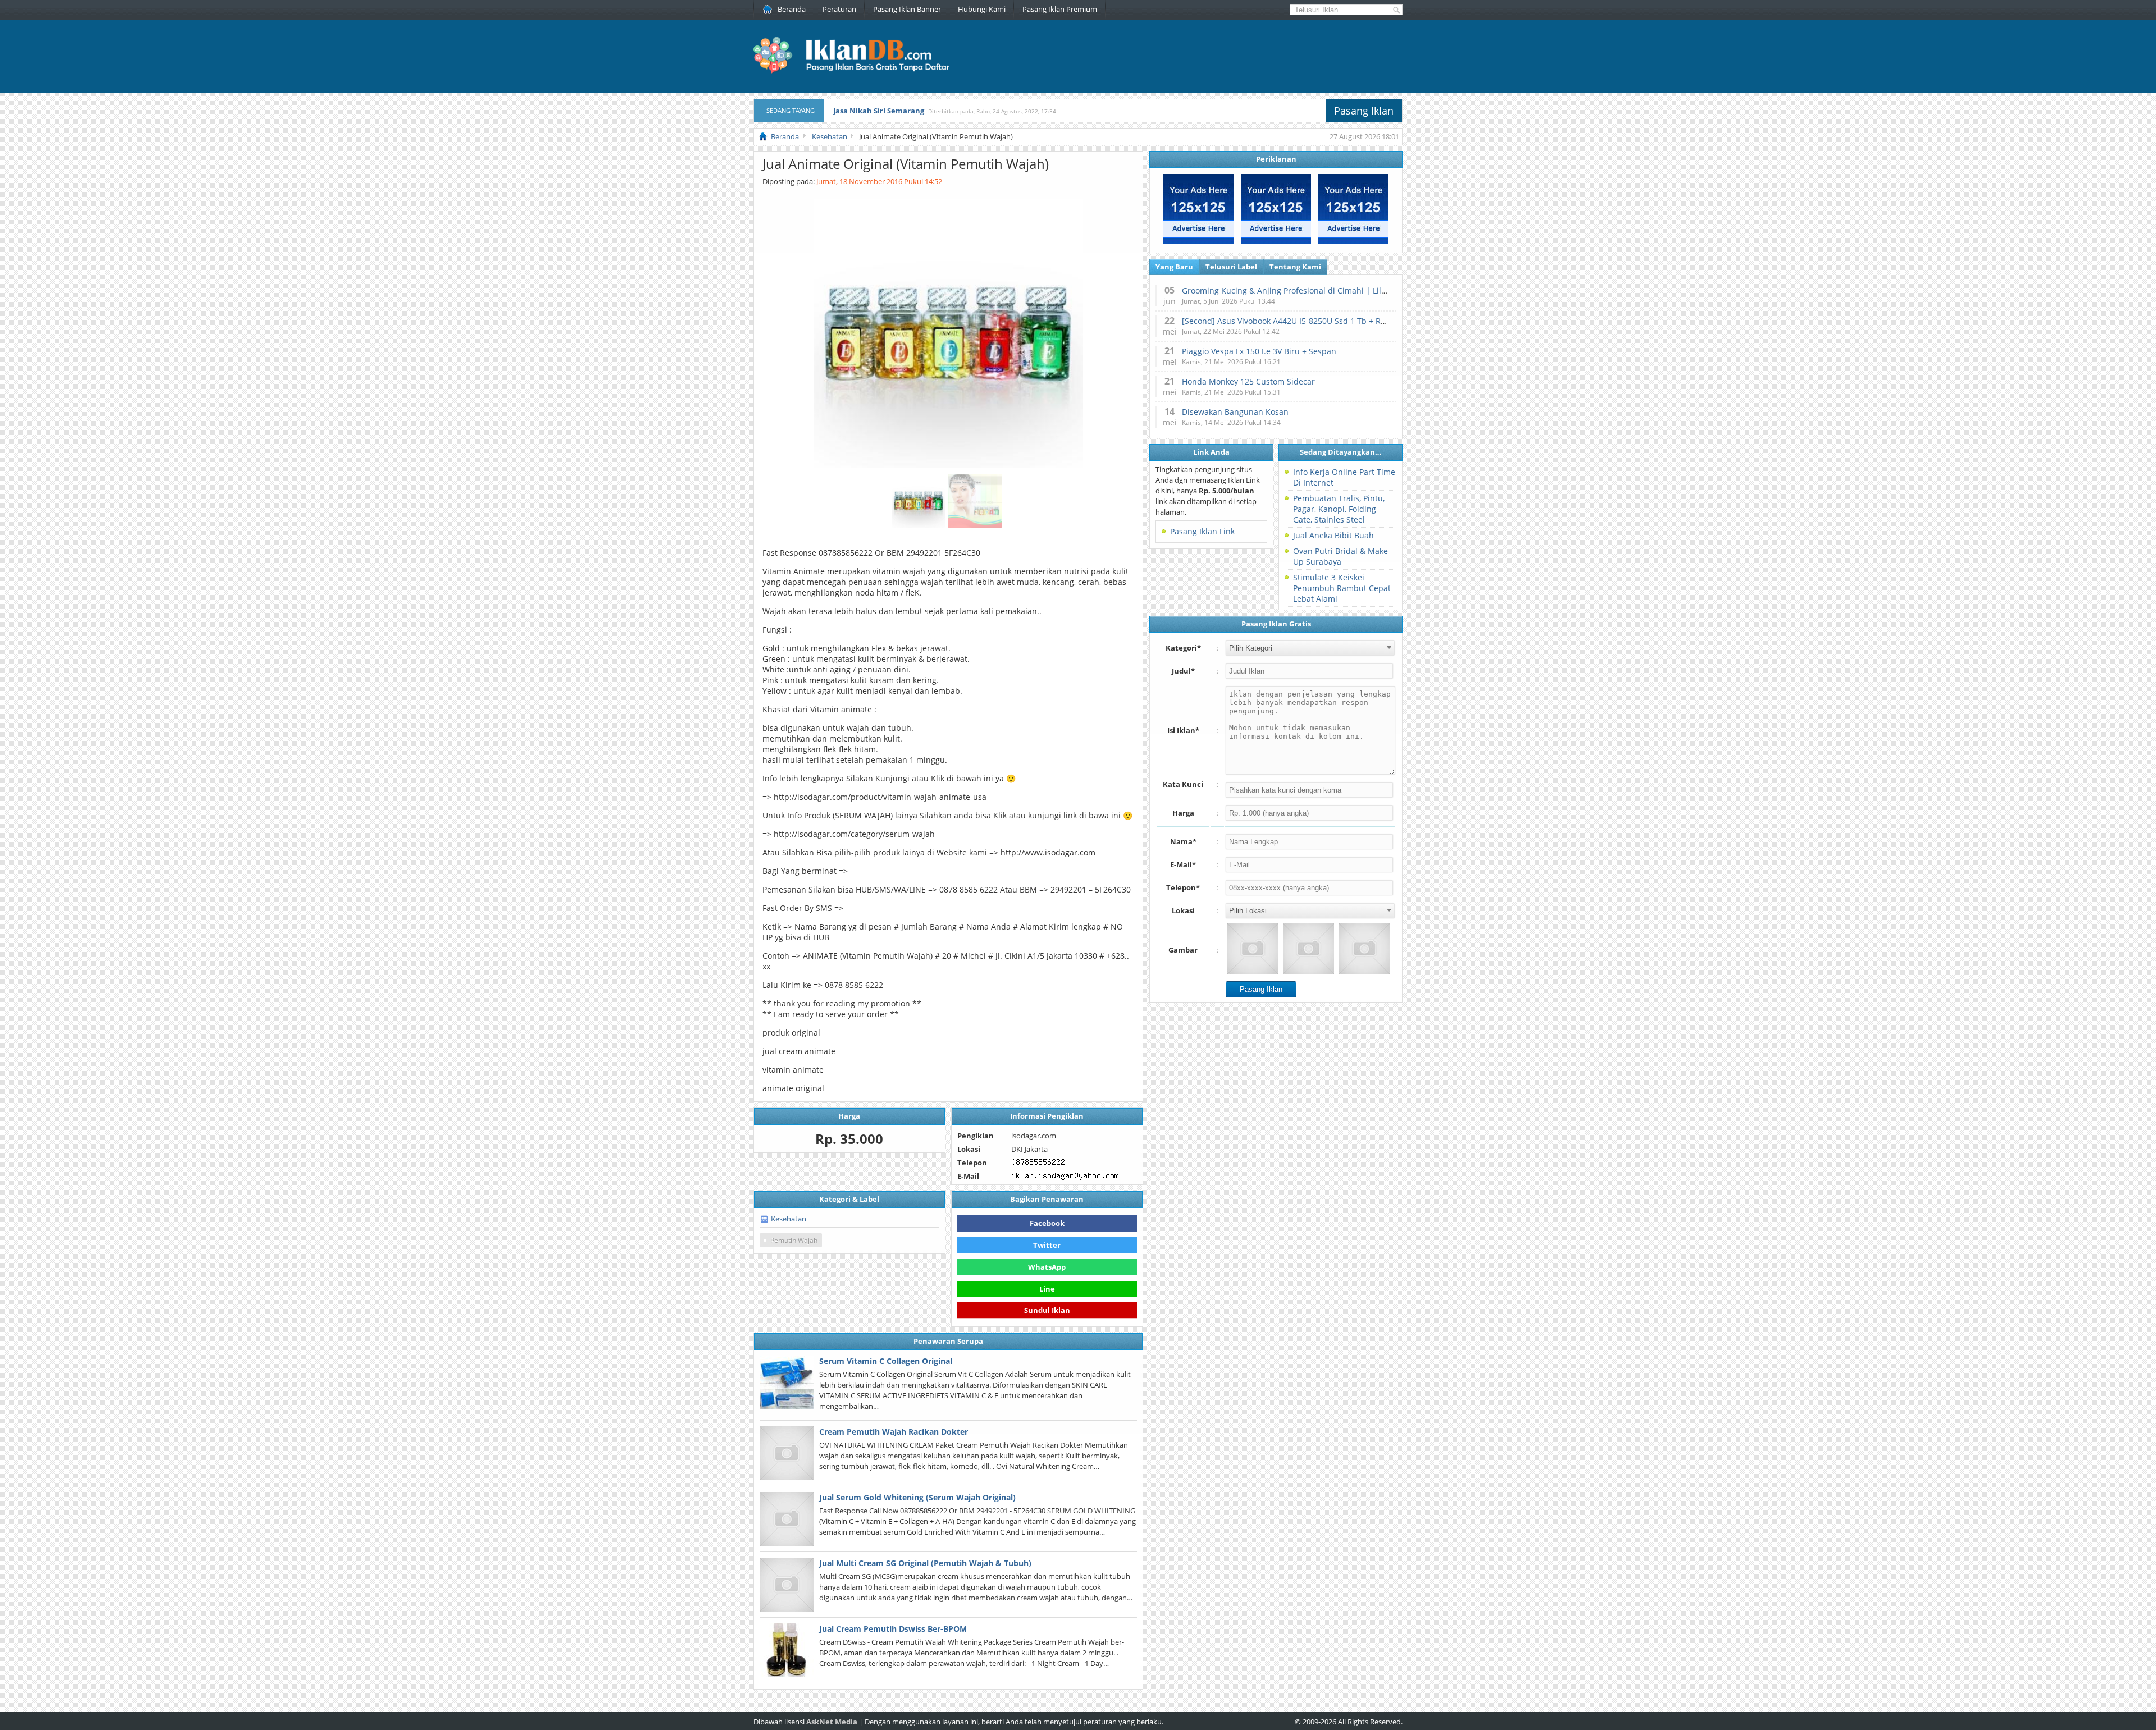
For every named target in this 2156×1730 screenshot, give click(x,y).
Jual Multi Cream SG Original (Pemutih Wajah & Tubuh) (925, 1563)
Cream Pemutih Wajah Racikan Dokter (894, 1432)
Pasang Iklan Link (1202, 531)
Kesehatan (789, 1219)
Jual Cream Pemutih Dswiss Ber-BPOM (893, 1629)
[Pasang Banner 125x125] (1198, 241)
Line (1047, 1289)
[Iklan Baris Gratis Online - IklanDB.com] (859, 71)
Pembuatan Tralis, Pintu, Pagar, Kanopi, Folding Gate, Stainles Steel (1339, 509)
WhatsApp (1047, 1267)
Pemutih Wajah (794, 1240)
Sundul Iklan (1047, 1309)
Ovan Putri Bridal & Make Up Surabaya (1340, 556)
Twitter (1047, 1245)
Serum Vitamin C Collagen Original (886, 1361)
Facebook (1047, 1223)
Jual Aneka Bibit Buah (1333, 535)
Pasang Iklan (1364, 111)
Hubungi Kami (982, 9)
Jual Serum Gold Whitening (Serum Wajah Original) (917, 1497)
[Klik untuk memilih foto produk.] (1253, 949)
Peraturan (839, 9)
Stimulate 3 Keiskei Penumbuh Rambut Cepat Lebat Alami (1342, 588)
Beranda (792, 9)
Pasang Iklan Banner (907, 9)
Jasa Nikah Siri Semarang (879, 111)
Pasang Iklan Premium (1060, 9)
